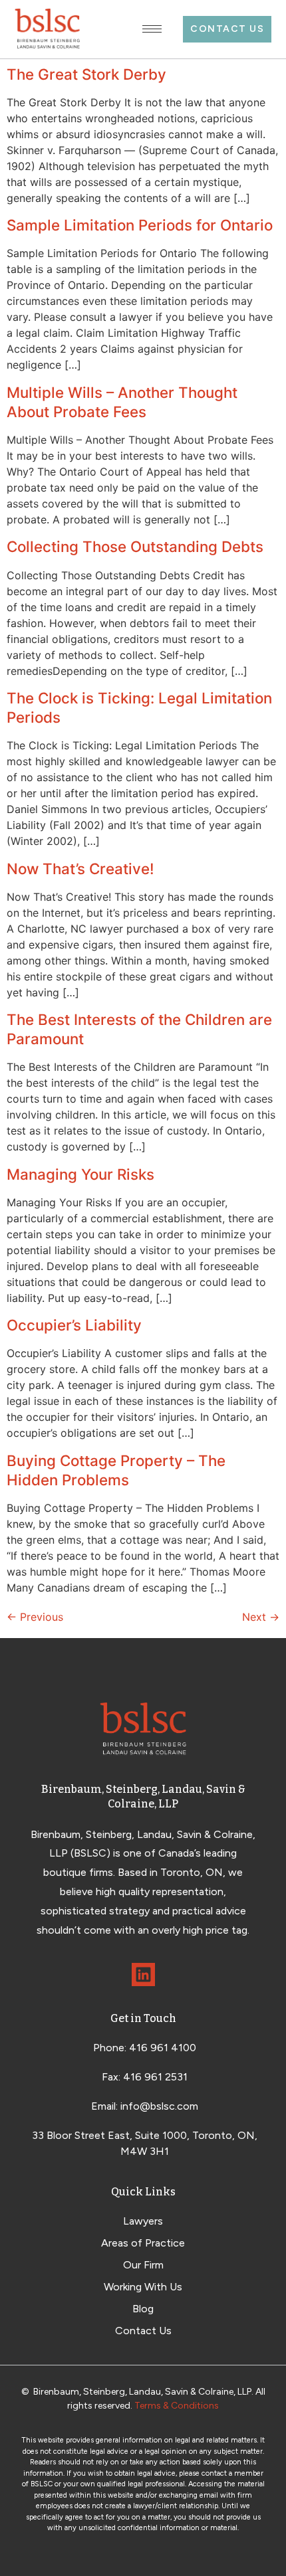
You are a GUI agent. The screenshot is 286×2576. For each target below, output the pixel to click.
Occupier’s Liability (74, 1325)
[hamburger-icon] (152, 29)
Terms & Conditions (177, 2406)
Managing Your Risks (80, 1174)
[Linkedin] (143, 1975)
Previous (35, 1617)
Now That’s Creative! (80, 869)
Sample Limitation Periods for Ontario (140, 225)
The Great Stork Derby (86, 74)
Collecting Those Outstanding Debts (135, 546)
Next (261, 1617)
